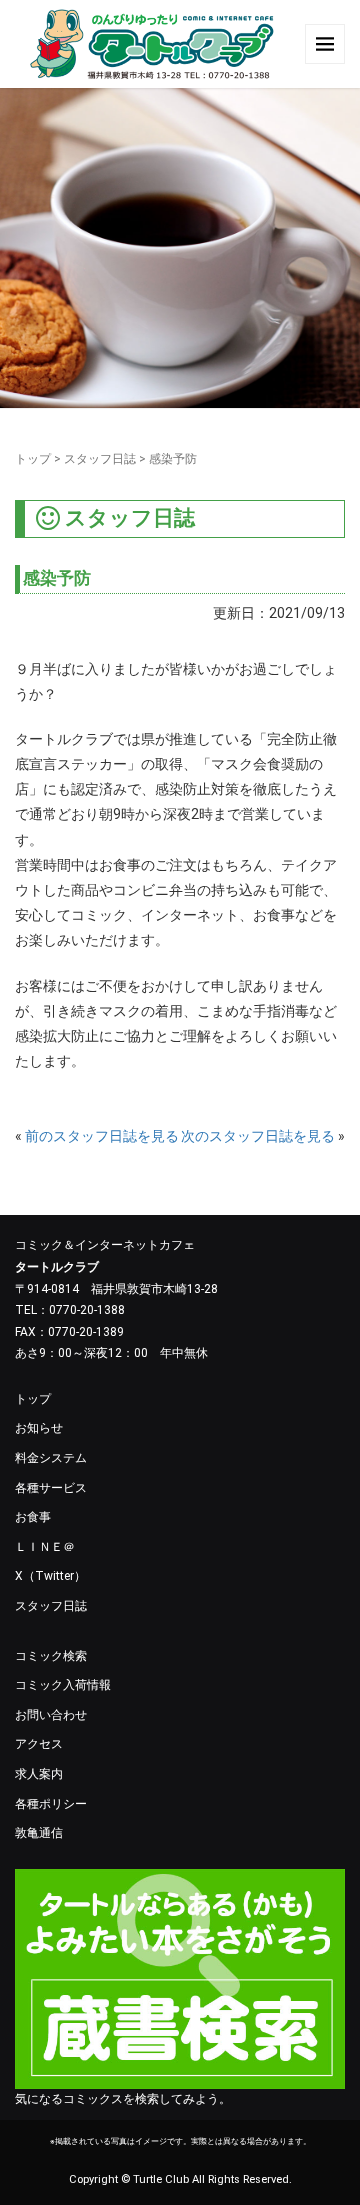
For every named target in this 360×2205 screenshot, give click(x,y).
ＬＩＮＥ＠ (45, 1547)
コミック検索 (51, 1656)
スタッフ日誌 (100, 459)
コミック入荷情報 (63, 1685)
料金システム (51, 1458)
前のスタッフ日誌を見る (102, 1136)
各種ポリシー (51, 1804)
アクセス (39, 1744)
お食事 (33, 1517)
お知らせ (39, 1428)
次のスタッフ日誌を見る (258, 1136)
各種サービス (51, 1488)
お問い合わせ (51, 1715)
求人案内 (39, 1774)
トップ (33, 459)
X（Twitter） (50, 1576)
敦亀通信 (39, 1833)
